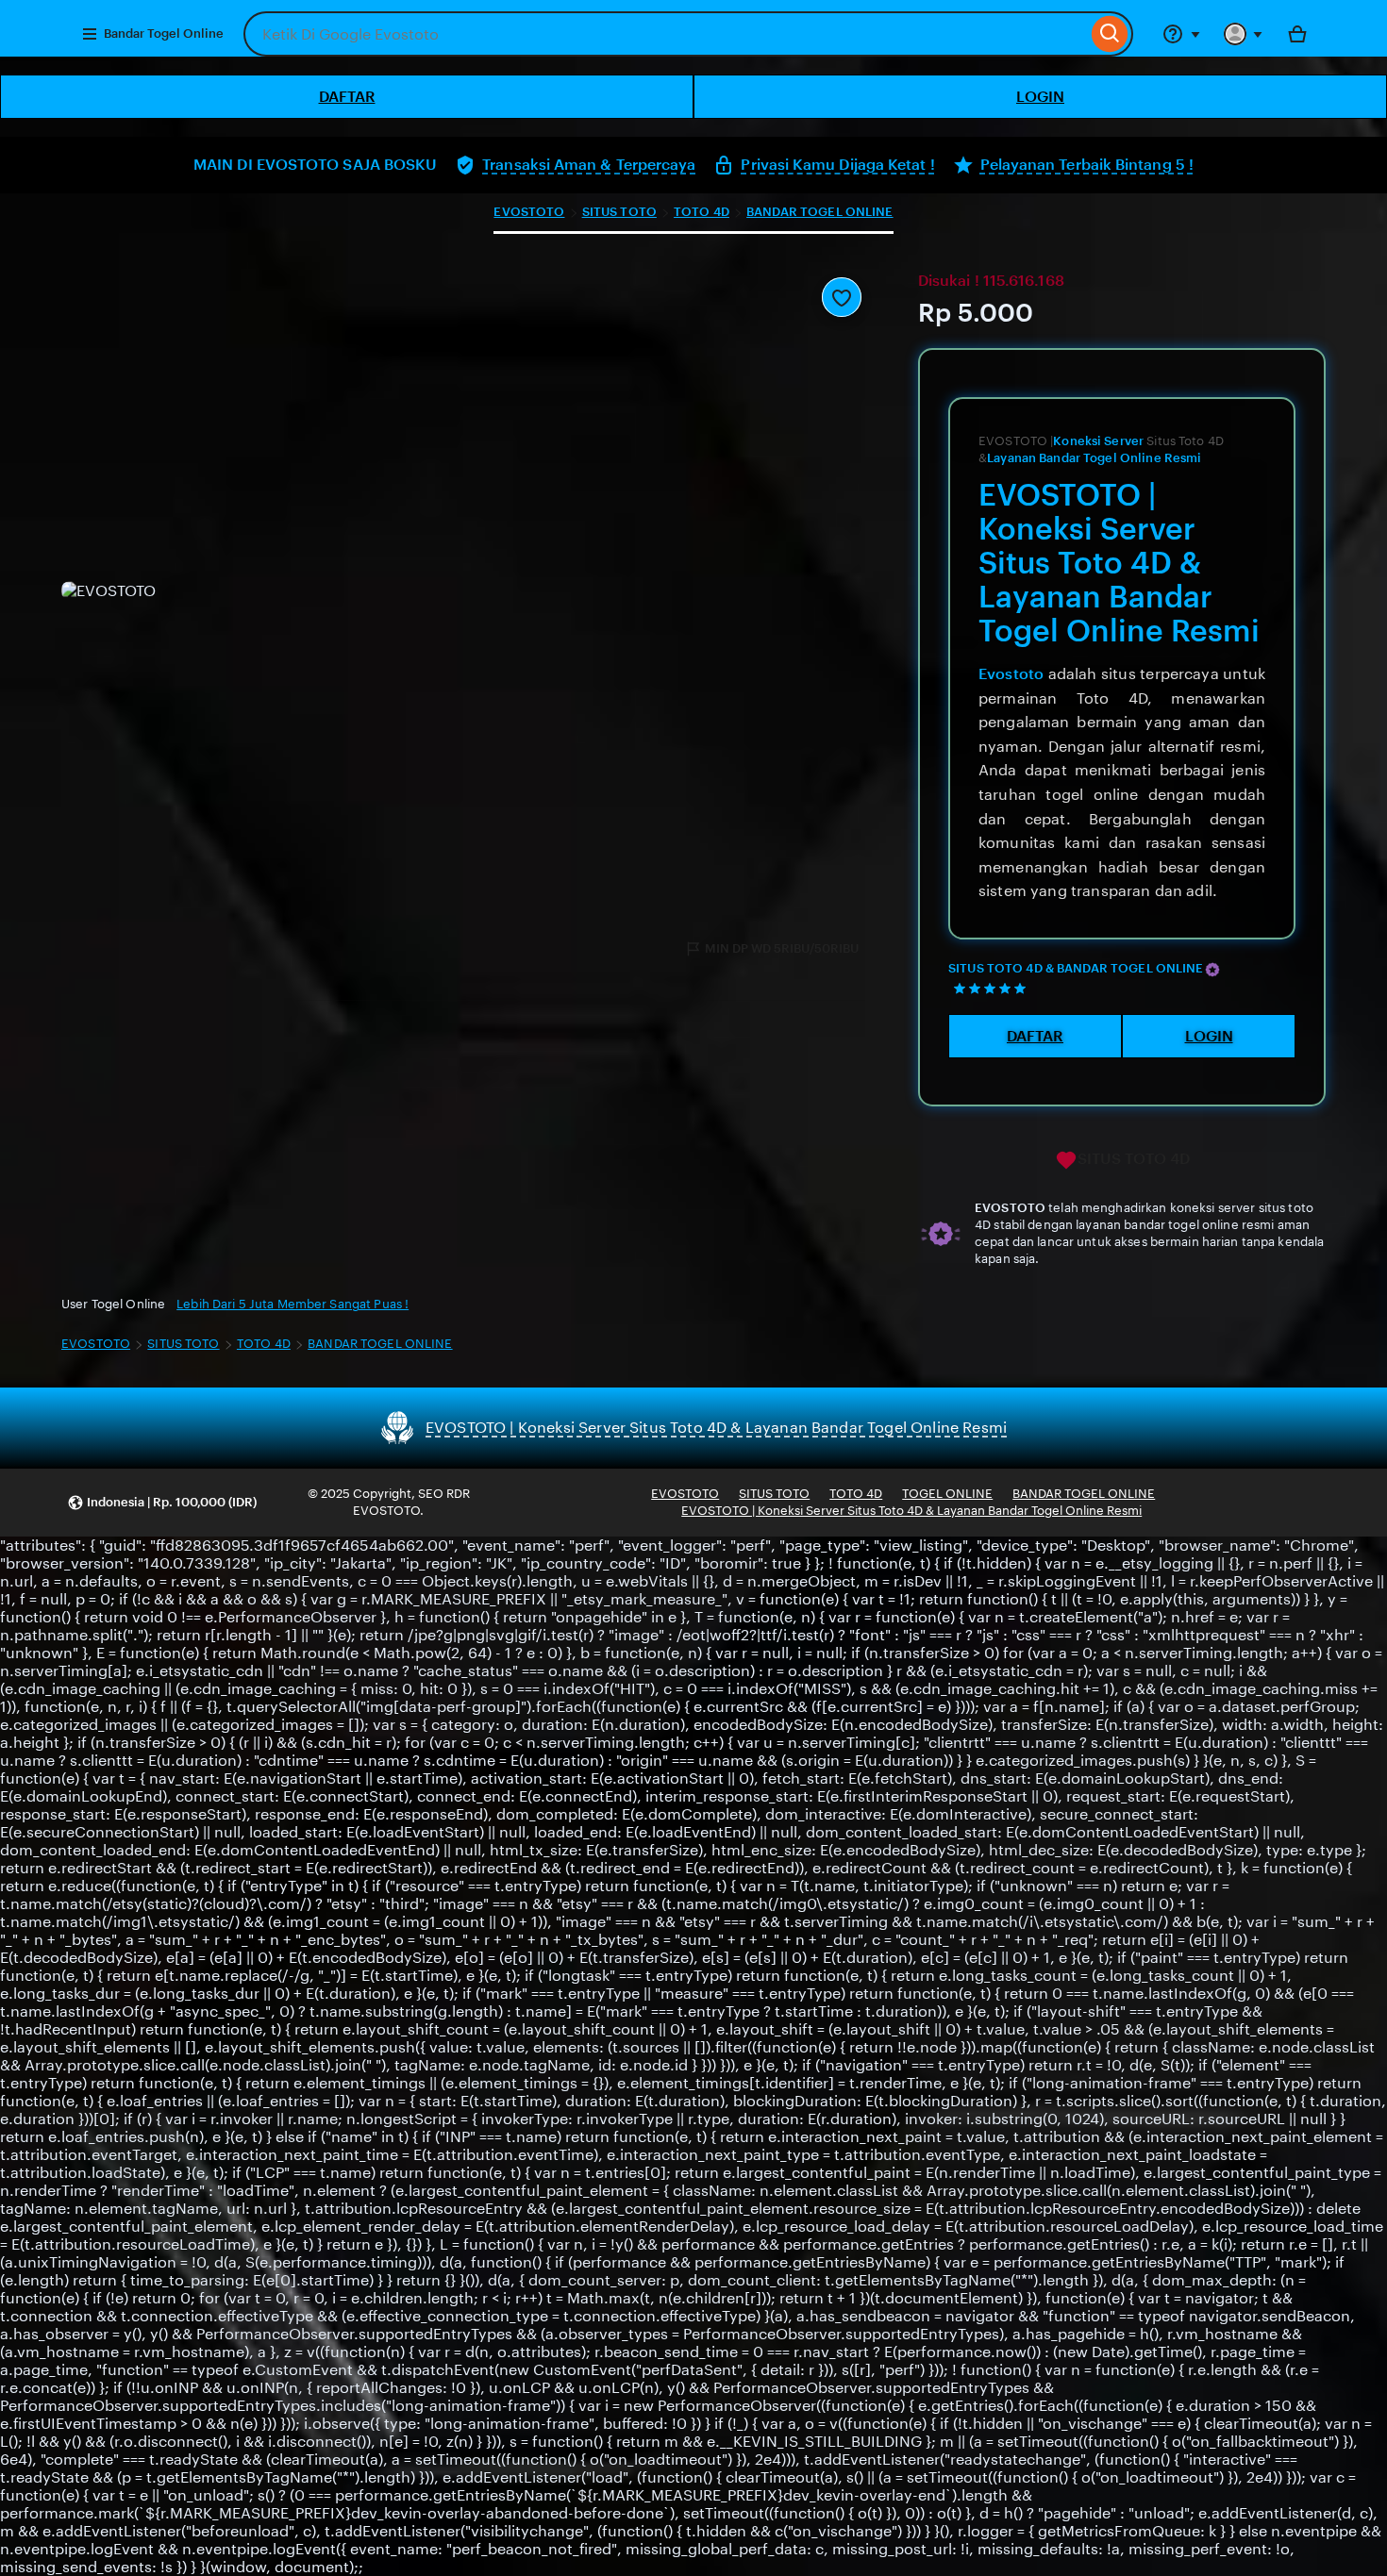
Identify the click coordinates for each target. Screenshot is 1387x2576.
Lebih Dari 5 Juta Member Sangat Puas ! (292, 1304)
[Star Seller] (1212, 970)
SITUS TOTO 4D (1134, 1159)
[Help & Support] (1181, 34)
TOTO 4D (702, 212)
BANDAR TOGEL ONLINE (819, 212)
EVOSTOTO (529, 212)
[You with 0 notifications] (1244, 34)
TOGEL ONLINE (947, 1494)
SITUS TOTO (619, 212)
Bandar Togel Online (164, 33)
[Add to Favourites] (842, 297)
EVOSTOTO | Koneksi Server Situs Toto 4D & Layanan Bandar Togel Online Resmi (911, 1511)
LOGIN (1040, 97)
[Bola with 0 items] (1297, 34)
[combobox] (665, 34)
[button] (162, 1503)
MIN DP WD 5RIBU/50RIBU (782, 948)
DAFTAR (347, 97)
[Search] (1110, 34)
